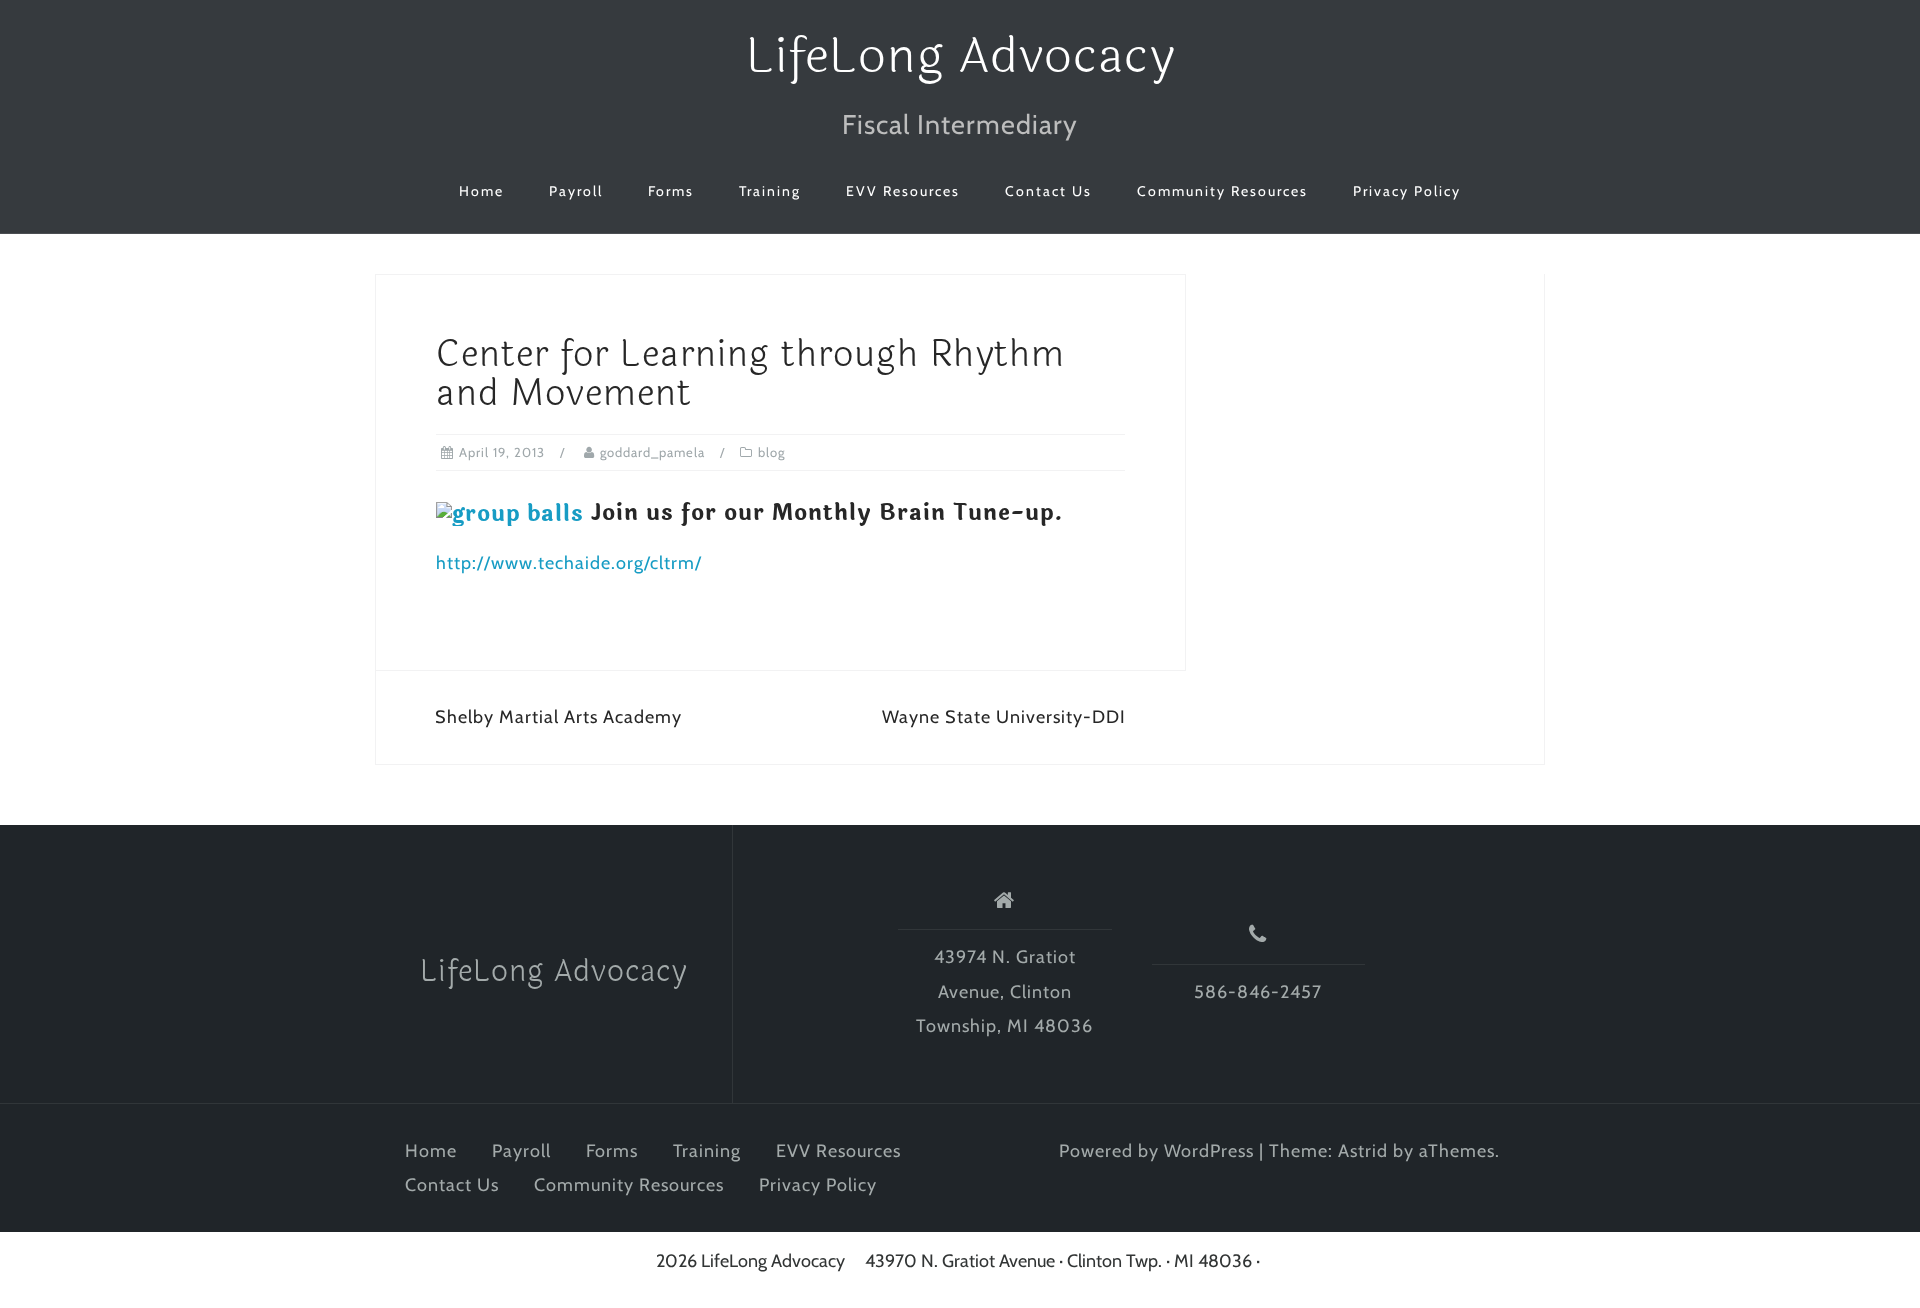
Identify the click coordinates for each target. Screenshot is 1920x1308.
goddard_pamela (652, 452)
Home (481, 191)
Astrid (1363, 1151)
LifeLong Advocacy (960, 56)
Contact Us (1048, 191)
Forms (671, 191)
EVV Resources (903, 191)
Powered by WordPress (1156, 1151)
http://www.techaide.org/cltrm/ (569, 563)
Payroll (576, 191)
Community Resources (1222, 191)
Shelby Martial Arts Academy (558, 717)
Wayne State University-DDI (1004, 717)
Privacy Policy (1407, 191)
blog (771, 452)
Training (770, 191)
